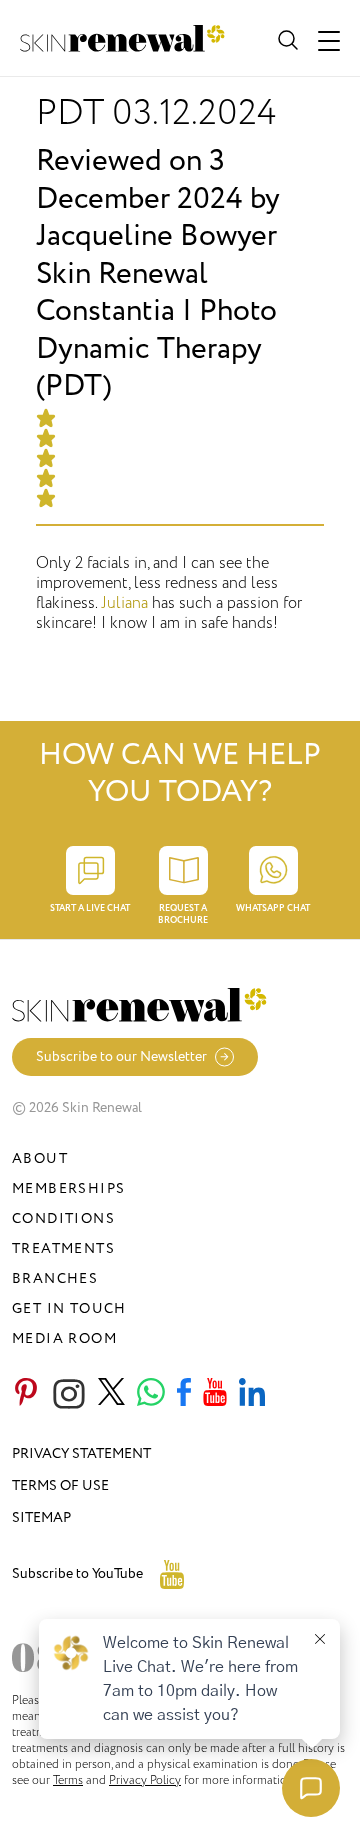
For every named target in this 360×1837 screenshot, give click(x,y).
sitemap (41, 1517)
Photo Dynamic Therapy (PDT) (156, 348)
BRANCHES (55, 1278)
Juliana (124, 603)
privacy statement (81, 1453)
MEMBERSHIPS (68, 1188)
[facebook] (184, 1394)
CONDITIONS (63, 1218)
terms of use (60, 1485)
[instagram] (69, 1394)
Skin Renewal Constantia (122, 293)
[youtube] (215, 1394)
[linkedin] (252, 1394)
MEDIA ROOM (64, 1338)
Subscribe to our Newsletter (121, 1056)
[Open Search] (286, 38)
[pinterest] (26, 1394)
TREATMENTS (63, 1248)
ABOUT (40, 1158)
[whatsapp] (151, 1394)
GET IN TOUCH (69, 1308)
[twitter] (111, 1394)
